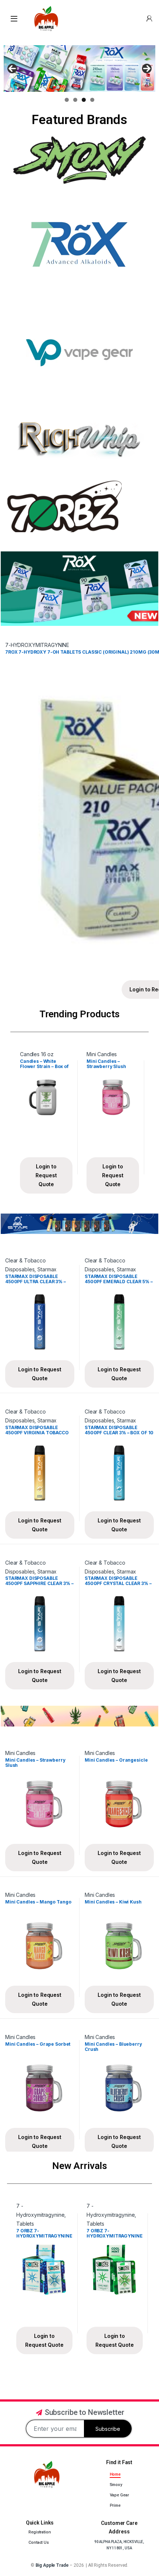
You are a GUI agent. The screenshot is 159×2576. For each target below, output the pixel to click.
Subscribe (108, 2429)
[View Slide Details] (79, 69)
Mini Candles (102, 1054)
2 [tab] (75, 100)
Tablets (25, 2224)
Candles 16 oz (37, 1054)
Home (115, 2474)
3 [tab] (84, 100)
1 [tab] (67, 100)
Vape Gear (119, 2495)
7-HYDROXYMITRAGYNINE (37, 645)
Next (147, 69)
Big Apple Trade (52, 2565)
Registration (40, 2532)
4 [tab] (92, 100)
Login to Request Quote (46, 1175)
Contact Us (39, 2542)
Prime (115, 2505)
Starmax (47, 1269)
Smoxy (116, 2485)
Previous (12, 69)
